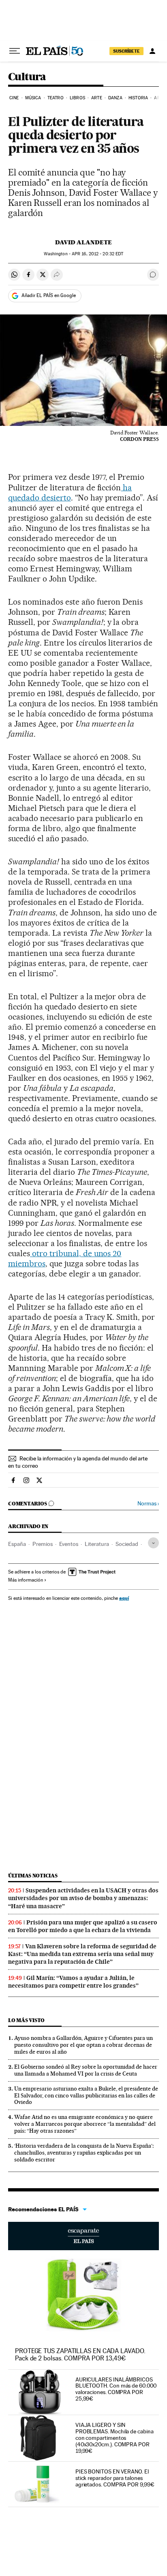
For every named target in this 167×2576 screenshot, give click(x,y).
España (17, 1544)
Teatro (56, 98)
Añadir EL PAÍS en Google (49, 295)
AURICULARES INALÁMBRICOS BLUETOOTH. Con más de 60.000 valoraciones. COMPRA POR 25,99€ (116, 2389)
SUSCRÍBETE (126, 51)
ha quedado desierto (70, 493)
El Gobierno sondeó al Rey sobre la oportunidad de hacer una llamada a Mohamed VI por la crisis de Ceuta (86, 2070)
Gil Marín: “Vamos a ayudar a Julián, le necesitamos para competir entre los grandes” (73, 1982)
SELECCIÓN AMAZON (83, 2236)
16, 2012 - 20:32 (97, 254)
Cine (14, 98)
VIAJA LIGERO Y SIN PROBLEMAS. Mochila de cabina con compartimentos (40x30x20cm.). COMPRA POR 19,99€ (115, 2438)
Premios (43, 1544)
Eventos (69, 1544)
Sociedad (127, 1544)
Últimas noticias (33, 1876)
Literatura (97, 1544)
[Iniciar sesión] (152, 51)
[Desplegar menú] (15, 51)
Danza (115, 98)
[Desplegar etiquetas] (153, 1543)
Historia (138, 98)
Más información (26, 1580)
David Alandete (83, 242)
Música (33, 98)
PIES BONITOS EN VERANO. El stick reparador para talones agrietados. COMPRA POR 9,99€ (115, 2478)
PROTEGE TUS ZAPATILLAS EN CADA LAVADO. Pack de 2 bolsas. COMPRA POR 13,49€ (80, 2355)
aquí (124, 1598)
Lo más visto (26, 2020)
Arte (96, 98)
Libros (77, 98)
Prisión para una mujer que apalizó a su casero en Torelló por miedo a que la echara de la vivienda (83, 1926)
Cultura (27, 77)
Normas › (148, 1504)
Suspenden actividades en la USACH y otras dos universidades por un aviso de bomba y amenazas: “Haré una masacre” (83, 1898)
